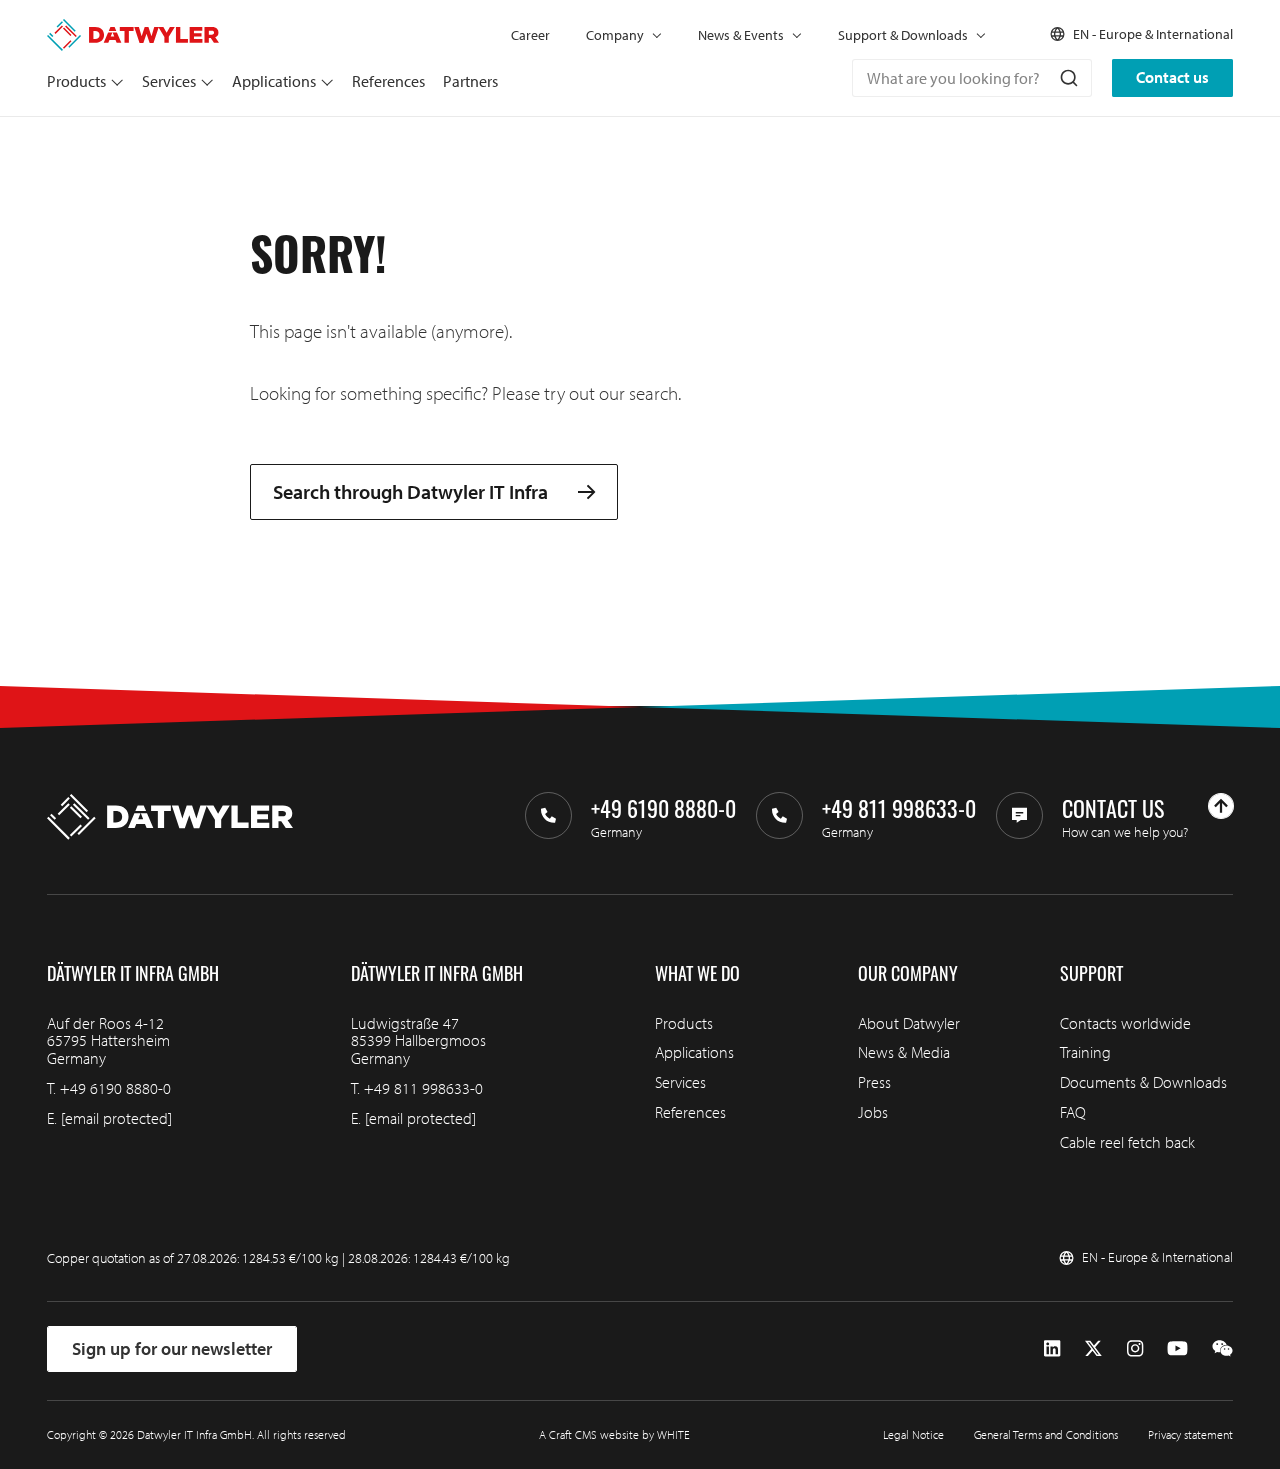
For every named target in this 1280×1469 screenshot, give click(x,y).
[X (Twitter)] (1093, 1349)
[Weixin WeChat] (1222, 1349)
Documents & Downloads (1143, 1082)
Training (1085, 1052)
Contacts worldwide (1125, 1023)
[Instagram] (1135, 1349)
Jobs (873, 1112)
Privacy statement (1190, 1434)
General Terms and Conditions (1046, 1434)
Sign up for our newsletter (172, 1348)
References (388, 81)
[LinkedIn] (1052, 1349)
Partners (470, 81)
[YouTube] (1177, 1349)
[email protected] (116, 1118)
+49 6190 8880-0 (115, 1088)
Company (615, 35)
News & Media (904, 1052)
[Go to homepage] (133, 28)
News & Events (741, 35)
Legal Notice (913, 1434)
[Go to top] (1221, 806)
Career (530, 35)
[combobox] (972, 78)
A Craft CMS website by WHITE (614, 1434)
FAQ (1073, 1112)
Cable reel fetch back (1127, 1142)
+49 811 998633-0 (423, 1088)
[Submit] (1067, 78)
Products (76, 81)
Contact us (1172, 77)
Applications (274, 81)
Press (874, 1082)
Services (169, 81)
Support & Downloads (903, 35)
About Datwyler (909, 1023)
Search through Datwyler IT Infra (410, 492)
